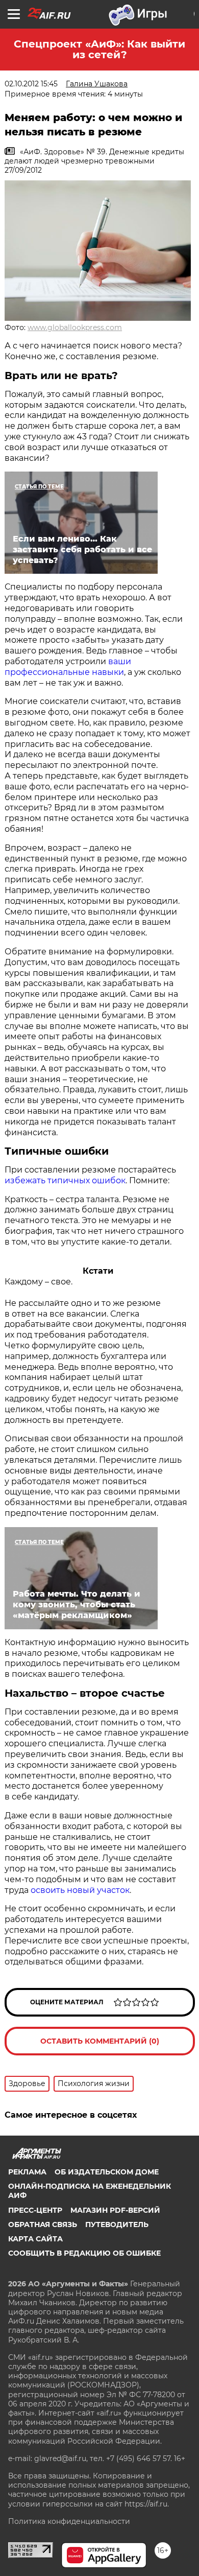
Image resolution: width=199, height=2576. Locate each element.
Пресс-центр (35, 2210)
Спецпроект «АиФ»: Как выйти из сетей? (99, 49)
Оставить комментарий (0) (100, 2041)
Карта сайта (35, 2239)
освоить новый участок (80, 1890)
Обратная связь (43, 2224)
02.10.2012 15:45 (31, 84)
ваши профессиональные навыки (68, 667)
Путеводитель (117, 2224)
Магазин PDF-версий (115, 2210)
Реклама (27, 2172)
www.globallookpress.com (75, 327)
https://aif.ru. (147, 2504)
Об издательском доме (107, 2172)
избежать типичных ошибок (65, 1180)
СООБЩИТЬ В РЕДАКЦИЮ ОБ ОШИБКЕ (84, 2253)
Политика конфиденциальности (69, 2521)
